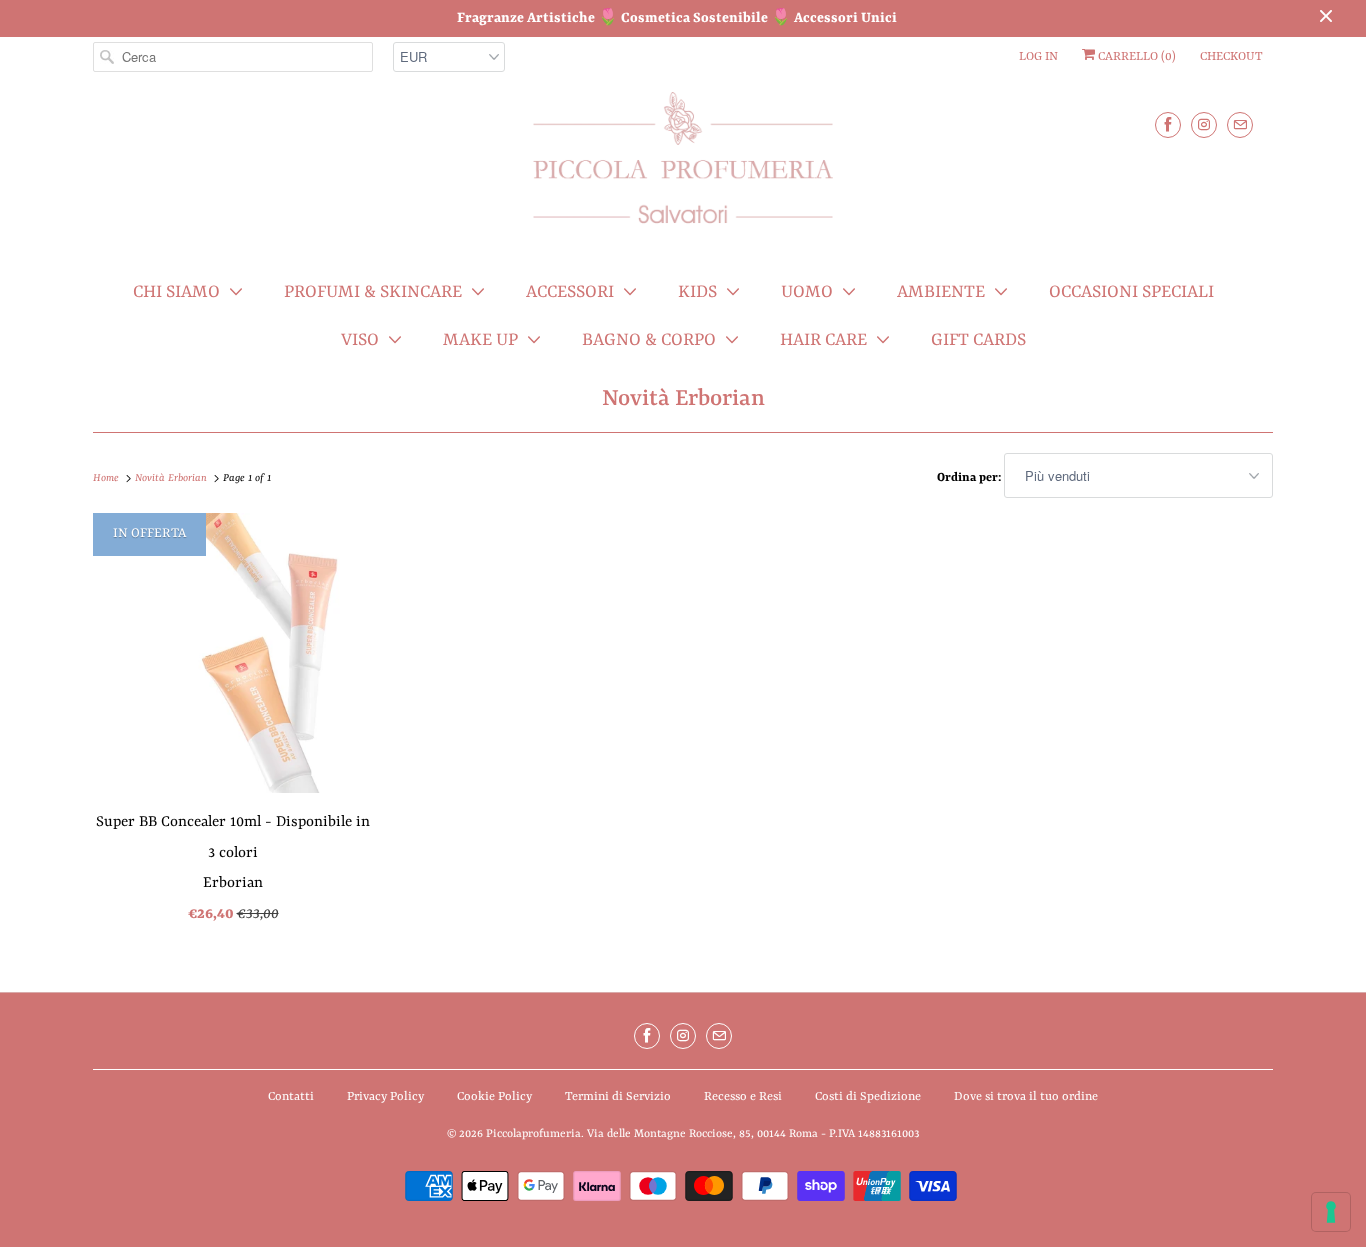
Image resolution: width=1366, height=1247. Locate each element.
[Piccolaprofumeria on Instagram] (1204, 124)
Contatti (291, 1097)
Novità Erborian (683, 399)
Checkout (1231, 57)
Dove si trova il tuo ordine (1026, 1097)
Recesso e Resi (743, 1097)
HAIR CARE (823, 340)
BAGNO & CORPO (649, 340)
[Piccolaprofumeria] (683, 169)
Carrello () (1135, 57)
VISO (360, 340)
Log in (1038, 57)
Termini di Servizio (618, 1097)
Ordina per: (970, 478)
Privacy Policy (385, 1097)
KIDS (697, 292)
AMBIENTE (941, 292)
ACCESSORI (570, 292)
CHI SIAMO (176, 292)
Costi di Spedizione (868, 1097)
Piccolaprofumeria (533, 1134)
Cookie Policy (494, 1097)
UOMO (807, 292)
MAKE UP (480, 340)
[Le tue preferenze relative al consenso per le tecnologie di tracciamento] (1331, 1212)
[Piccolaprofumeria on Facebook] (1168, 124)
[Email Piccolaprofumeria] (1240, 124)
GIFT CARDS (978, 340)
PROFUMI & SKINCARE (373, 292)
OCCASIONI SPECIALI (1131, 292)
